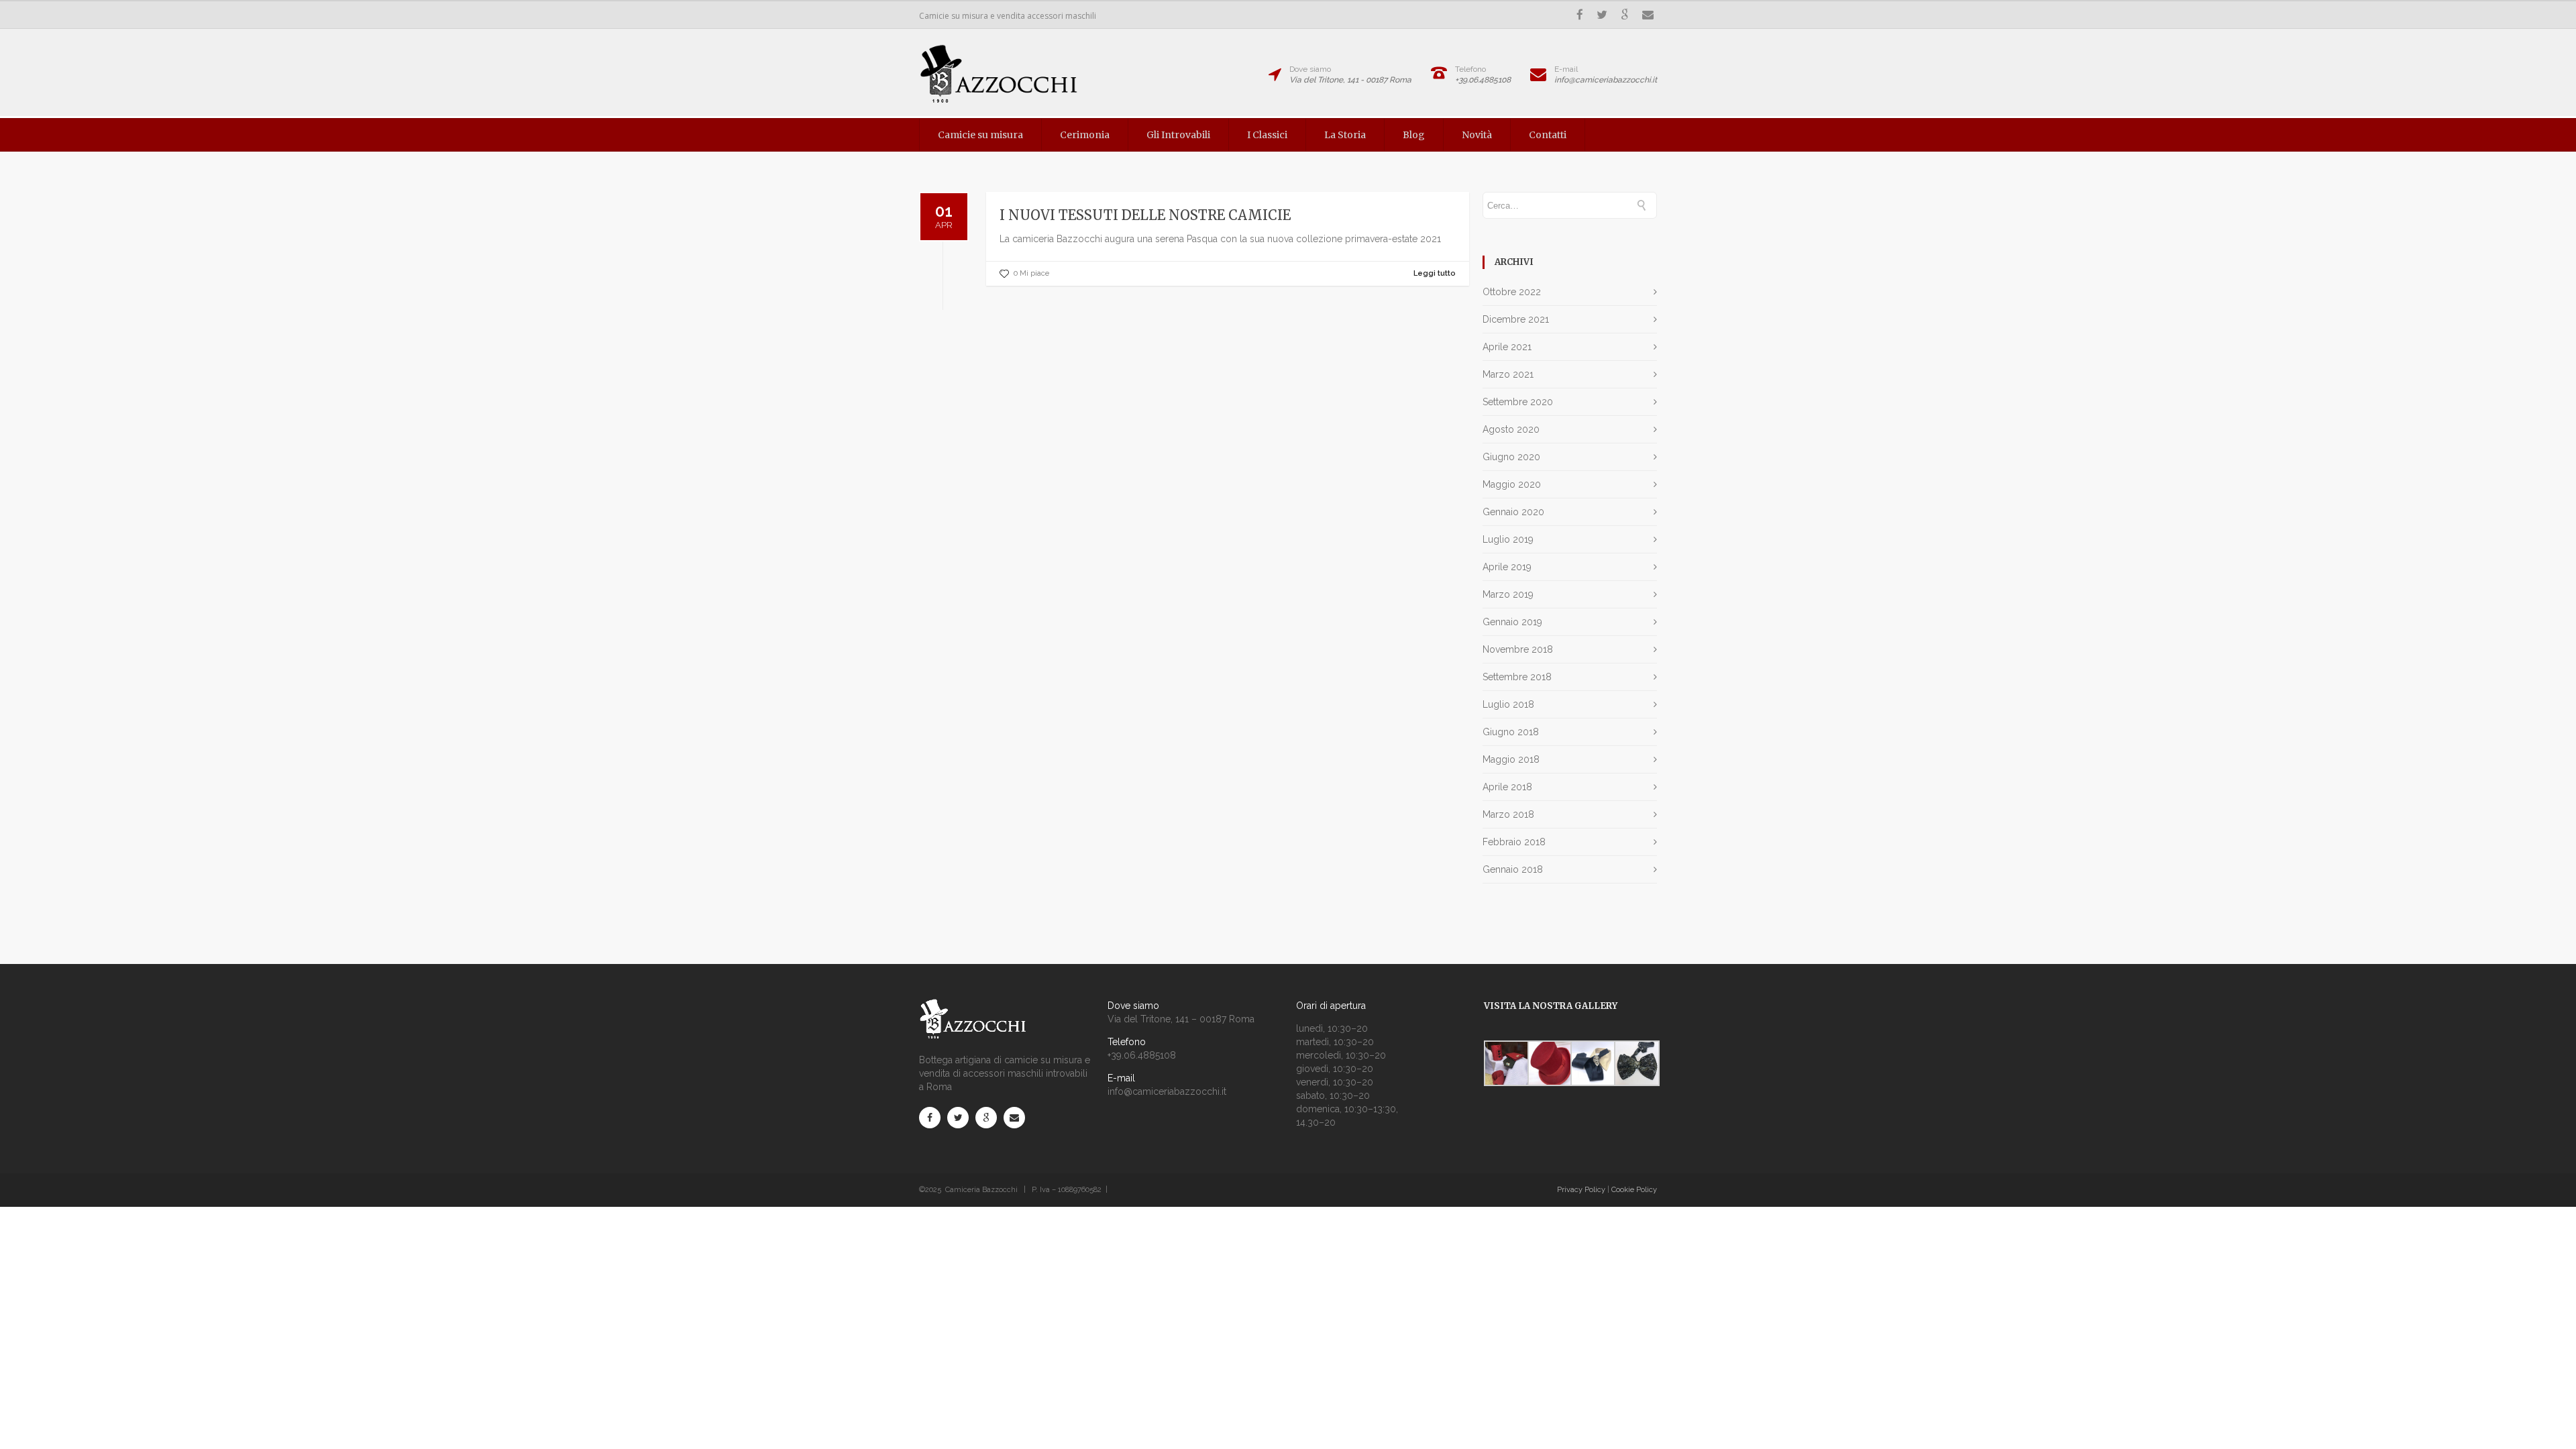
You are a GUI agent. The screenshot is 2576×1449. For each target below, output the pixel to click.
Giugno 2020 (1511, 457)
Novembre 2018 (1518, 649)
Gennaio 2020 (1513, 512)
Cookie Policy (1634, 1190)
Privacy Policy (1581, 1190)
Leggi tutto (1435, 273)
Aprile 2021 (1507, 347)
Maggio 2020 (1512, 484)
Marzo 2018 (1508, 814)
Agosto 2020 (1511, 429)
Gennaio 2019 (1512, 622)
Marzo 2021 (1508, 374)
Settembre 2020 (1518, 402)
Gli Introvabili (1178, 135)
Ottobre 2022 (1512, 292)
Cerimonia (1085, 135)
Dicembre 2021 (1516, 319)
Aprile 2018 (1507, 787)
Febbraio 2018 (1514, 842)
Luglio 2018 (1508, 704)
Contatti (1548, 135)
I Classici (1267, 135)
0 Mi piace (1031, 273)
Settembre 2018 (1517, 677)
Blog (1414, 135)
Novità (1477, 135)
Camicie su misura (980, 135)
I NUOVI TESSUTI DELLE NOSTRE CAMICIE (1145, 215)
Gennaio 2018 (1513, 869)
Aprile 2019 (1507, 567)
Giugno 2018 (1511, 732)
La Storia (1345, 135)
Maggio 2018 (1511, 759)
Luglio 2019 (1508, 539)
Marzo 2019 (1508, 594)
